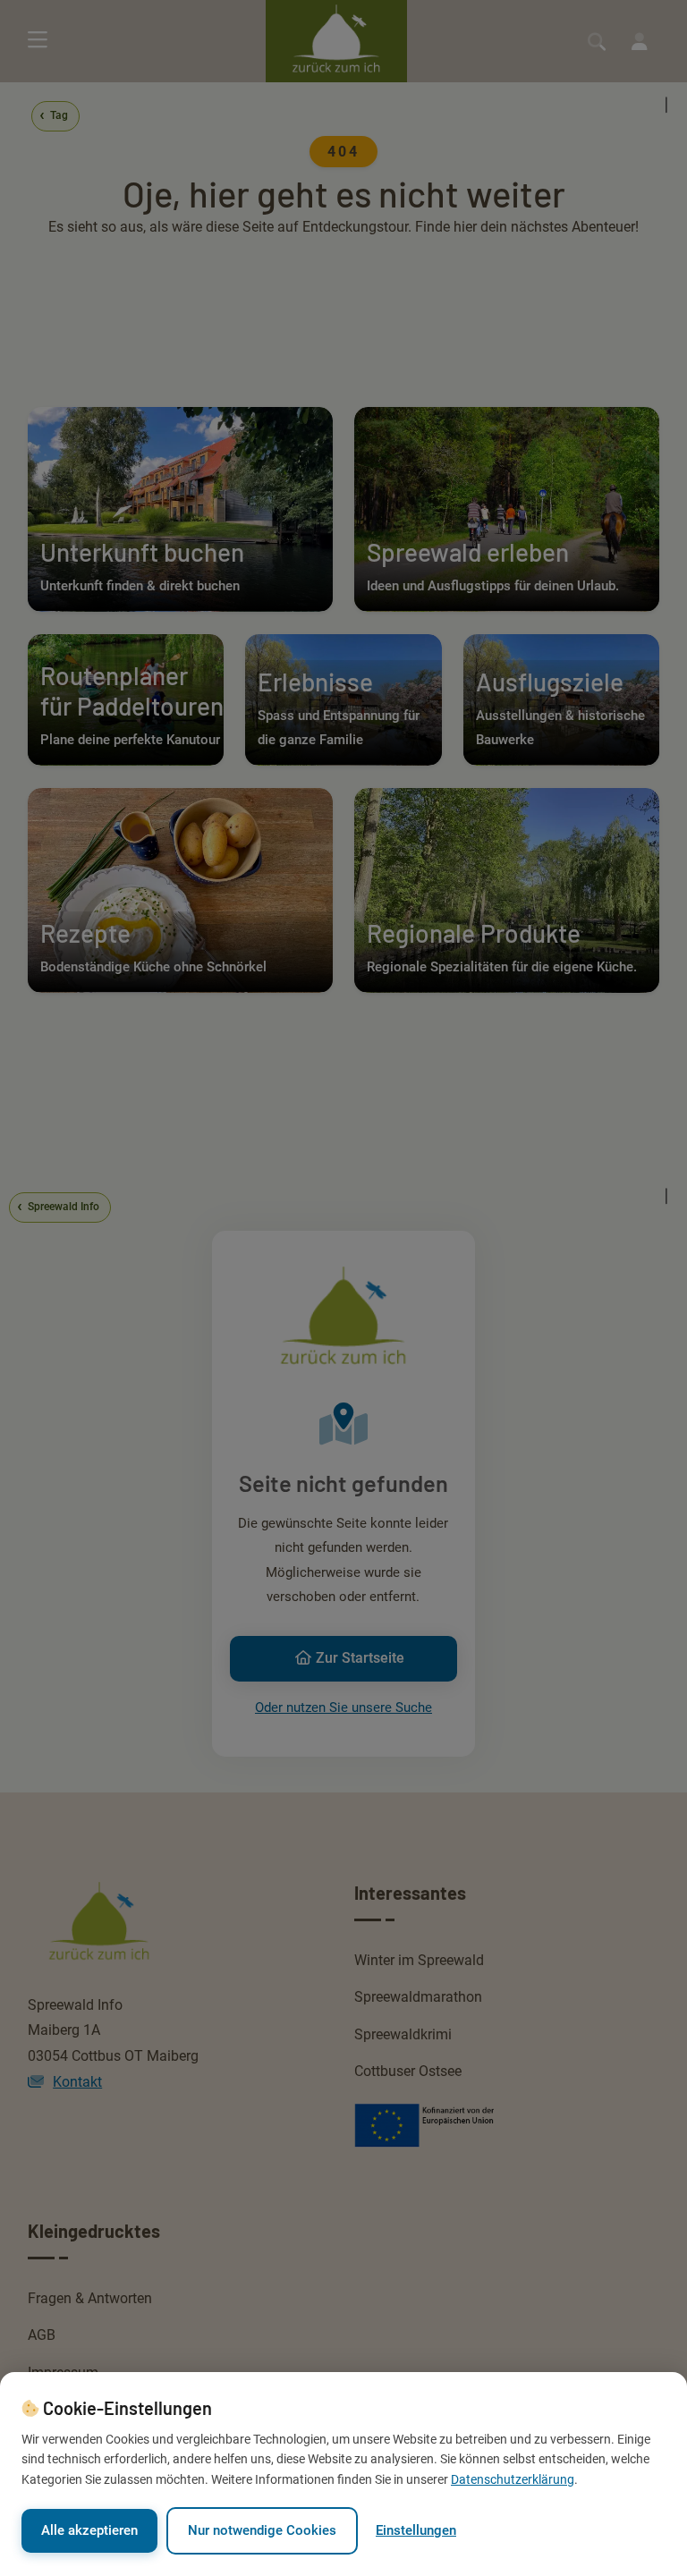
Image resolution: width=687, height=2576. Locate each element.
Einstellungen (416, 2530)
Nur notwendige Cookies (262, 2530)
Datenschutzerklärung (513, 2479)
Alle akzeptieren (89, 2530)
